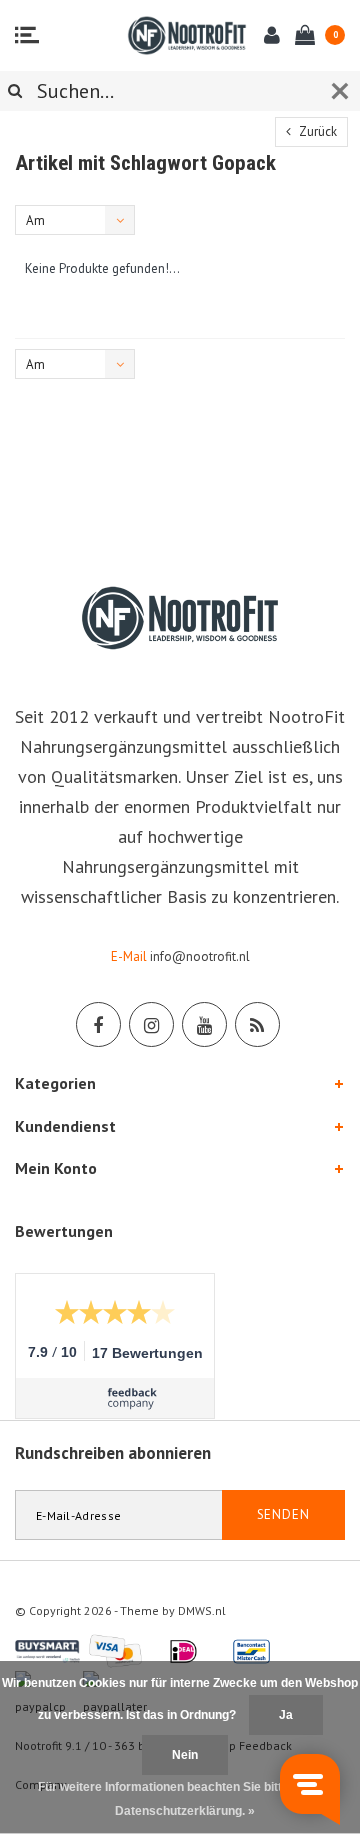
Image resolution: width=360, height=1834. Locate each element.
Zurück (316, 131)
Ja (286, 1715)
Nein (185, 1755)
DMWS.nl (202, 1610)
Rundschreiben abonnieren (113, 1453)
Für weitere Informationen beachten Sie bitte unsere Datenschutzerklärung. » (185, 1799)
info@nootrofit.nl (200, 956)
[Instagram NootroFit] (151, 1024)
